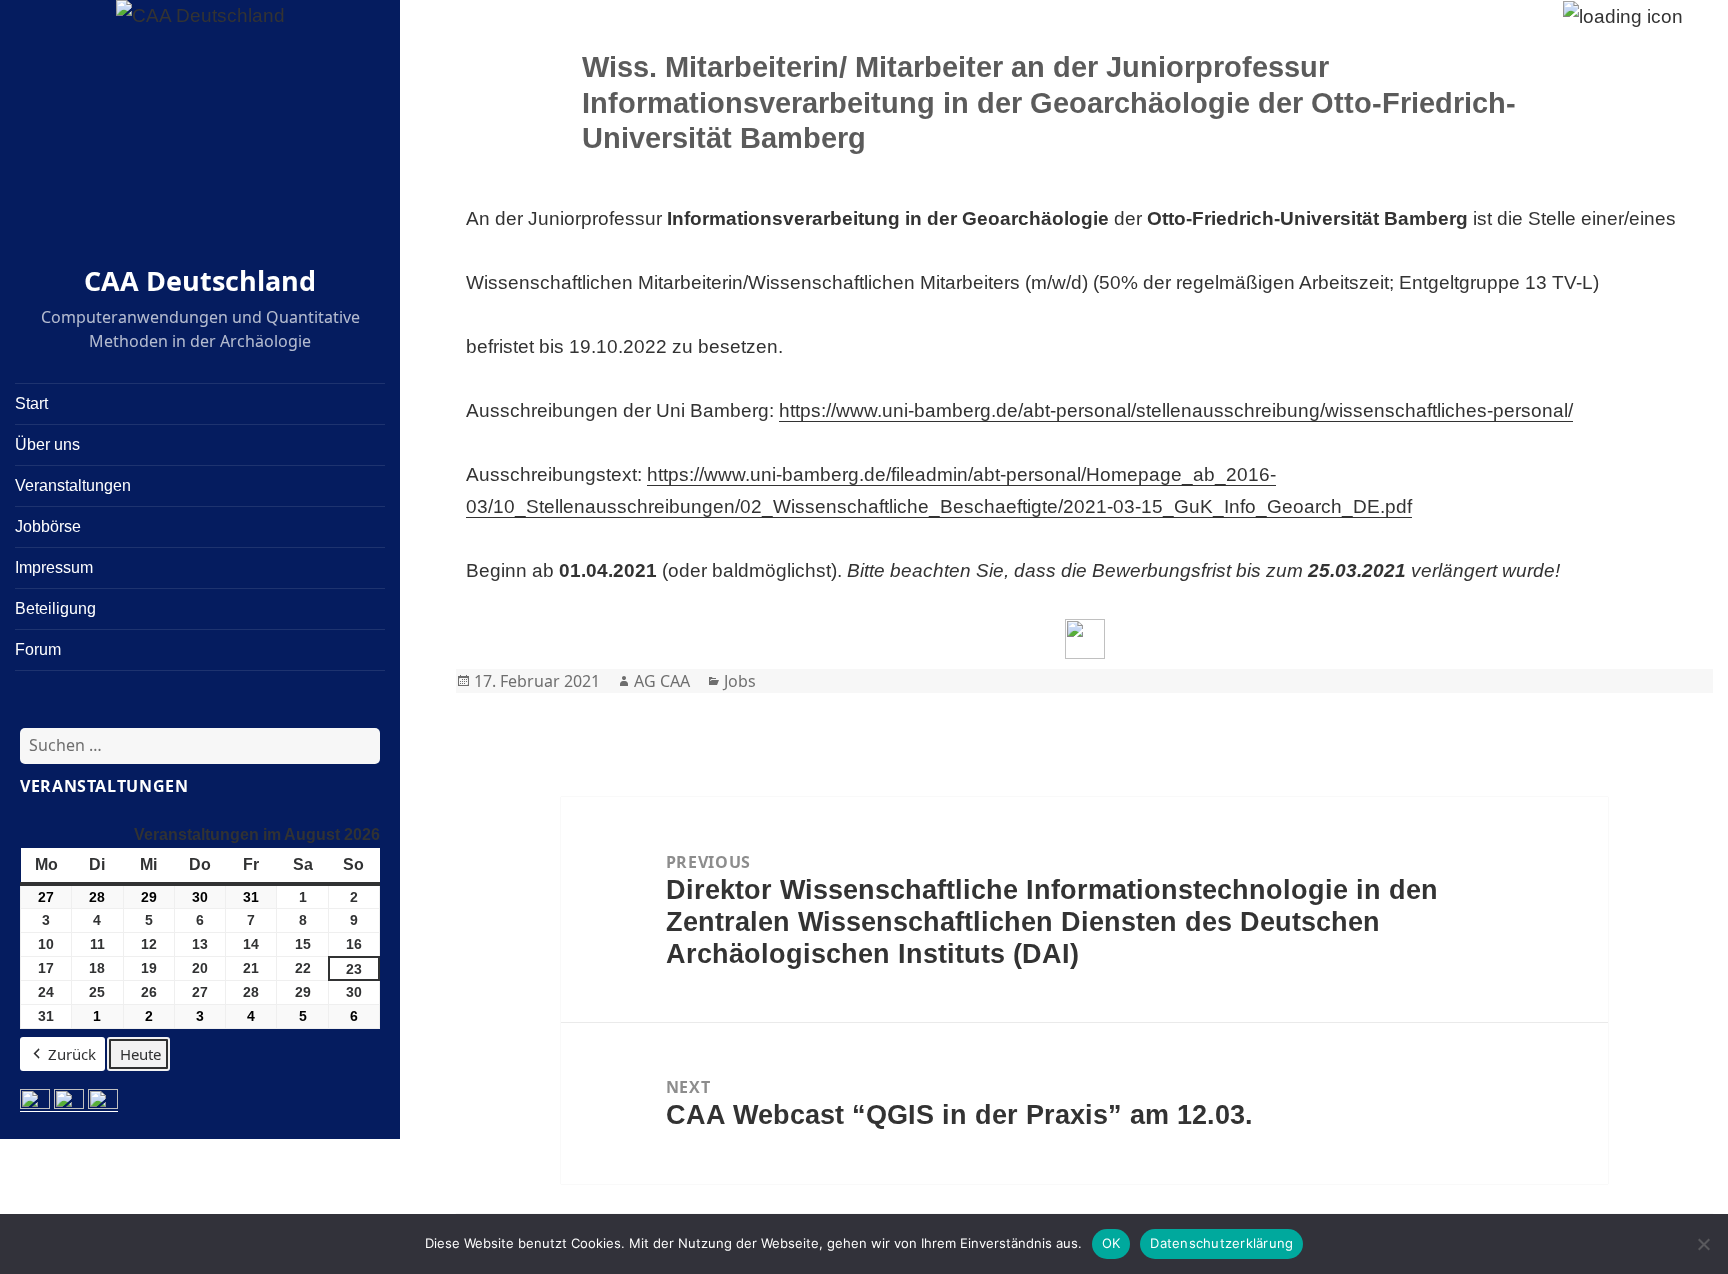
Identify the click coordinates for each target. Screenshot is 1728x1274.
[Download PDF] (1085, 639)
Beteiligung (55, 608)
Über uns (47, 444)
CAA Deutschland (200, 280)
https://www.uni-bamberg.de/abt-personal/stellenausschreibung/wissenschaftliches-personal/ (1176, 410)
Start (31, 403)
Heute (140, 1054)
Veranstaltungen (73, 485)
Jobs (740, 681)
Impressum (54, 567)
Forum (38, 649)
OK (1111, 1243)
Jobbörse (48, 526)
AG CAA (662, 681)
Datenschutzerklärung (1221, 1243)
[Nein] (1703, 1244)
